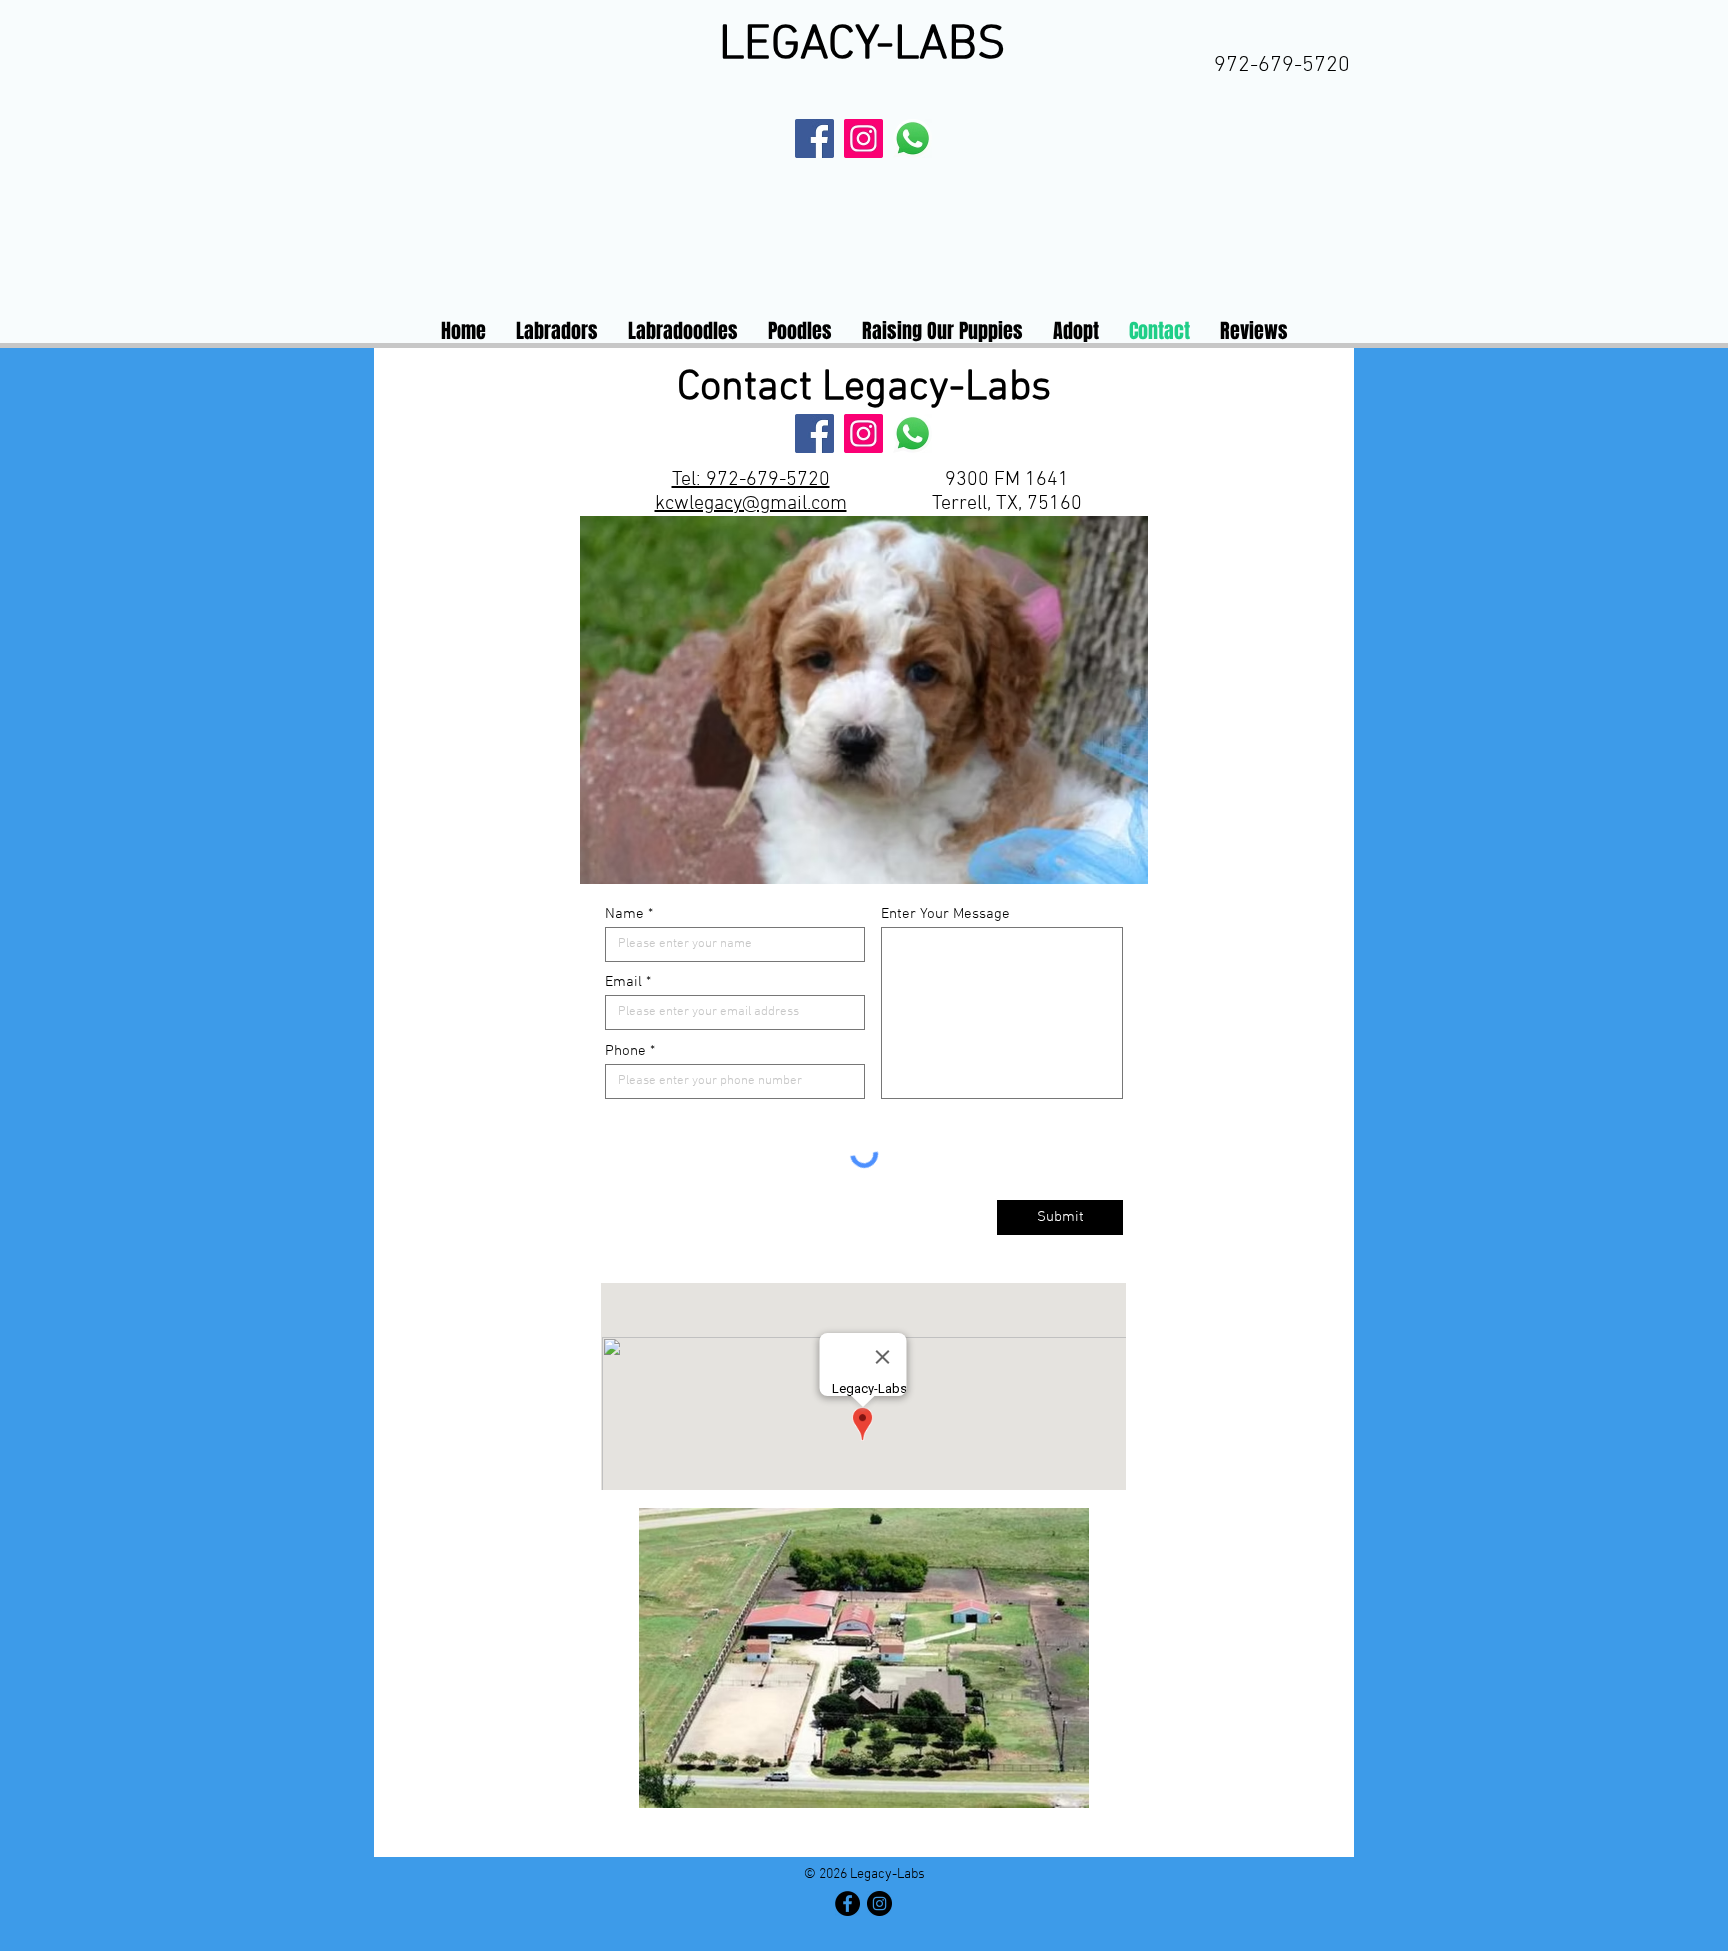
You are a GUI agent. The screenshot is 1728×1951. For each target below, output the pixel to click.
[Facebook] (814, 138)
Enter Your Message (945, 914)
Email (623, 982)
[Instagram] (863, 138)
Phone (625, 1051)
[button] (984, 700)
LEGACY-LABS (862, 46)
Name (624, 914)
